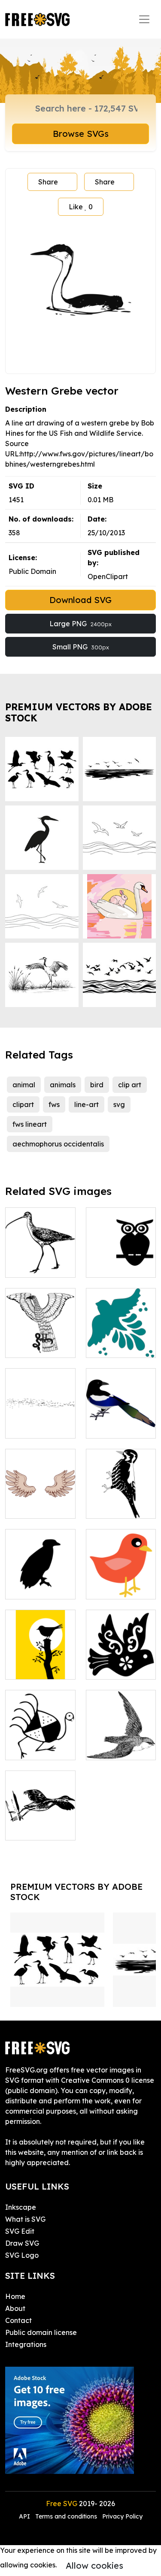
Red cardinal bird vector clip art (121, 1577)
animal (24, 1085)
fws (54, 1104)
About (15, 2308)
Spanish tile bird (121, 1341)
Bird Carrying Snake (40, 1341)
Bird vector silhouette (40, 1582)
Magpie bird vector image (121, 1421)
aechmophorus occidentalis (58, 1144)
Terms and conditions (66, 2516)
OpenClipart (108, 576)
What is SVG (25, 2219)
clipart (23, 1104)
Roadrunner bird (40, 1743)
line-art (87, 1104)
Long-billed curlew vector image (40, 1255)
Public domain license (41, 2332)
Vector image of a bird (121, 1502)
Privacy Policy (122, 2516)
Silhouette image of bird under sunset (40, 1657)
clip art (130, 1085)
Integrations (26, 2344)
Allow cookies (94, 2565)
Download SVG (80, 600)
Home (15, 2296)
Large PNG (80, 624)
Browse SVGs (81, 134)
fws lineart (30, 1124)
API (25, 2516)
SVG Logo (22, 2255)
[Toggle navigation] (144, 19)
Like (81, 207)
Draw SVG (22, 2243)
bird (97, 1085)
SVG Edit (20, 2231)
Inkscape (21, 2207)
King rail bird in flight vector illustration (40, 1818)
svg (119, 1104)
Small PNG (81, 647)
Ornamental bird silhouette (121, 1662)
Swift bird (111, 1748)
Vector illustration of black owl (121, 1255)
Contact (18, 2320)
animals (63, 1085)
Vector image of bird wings (40, 1502)
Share (48, 182)
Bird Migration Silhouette (40, 1421)
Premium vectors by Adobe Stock (79, 712)
